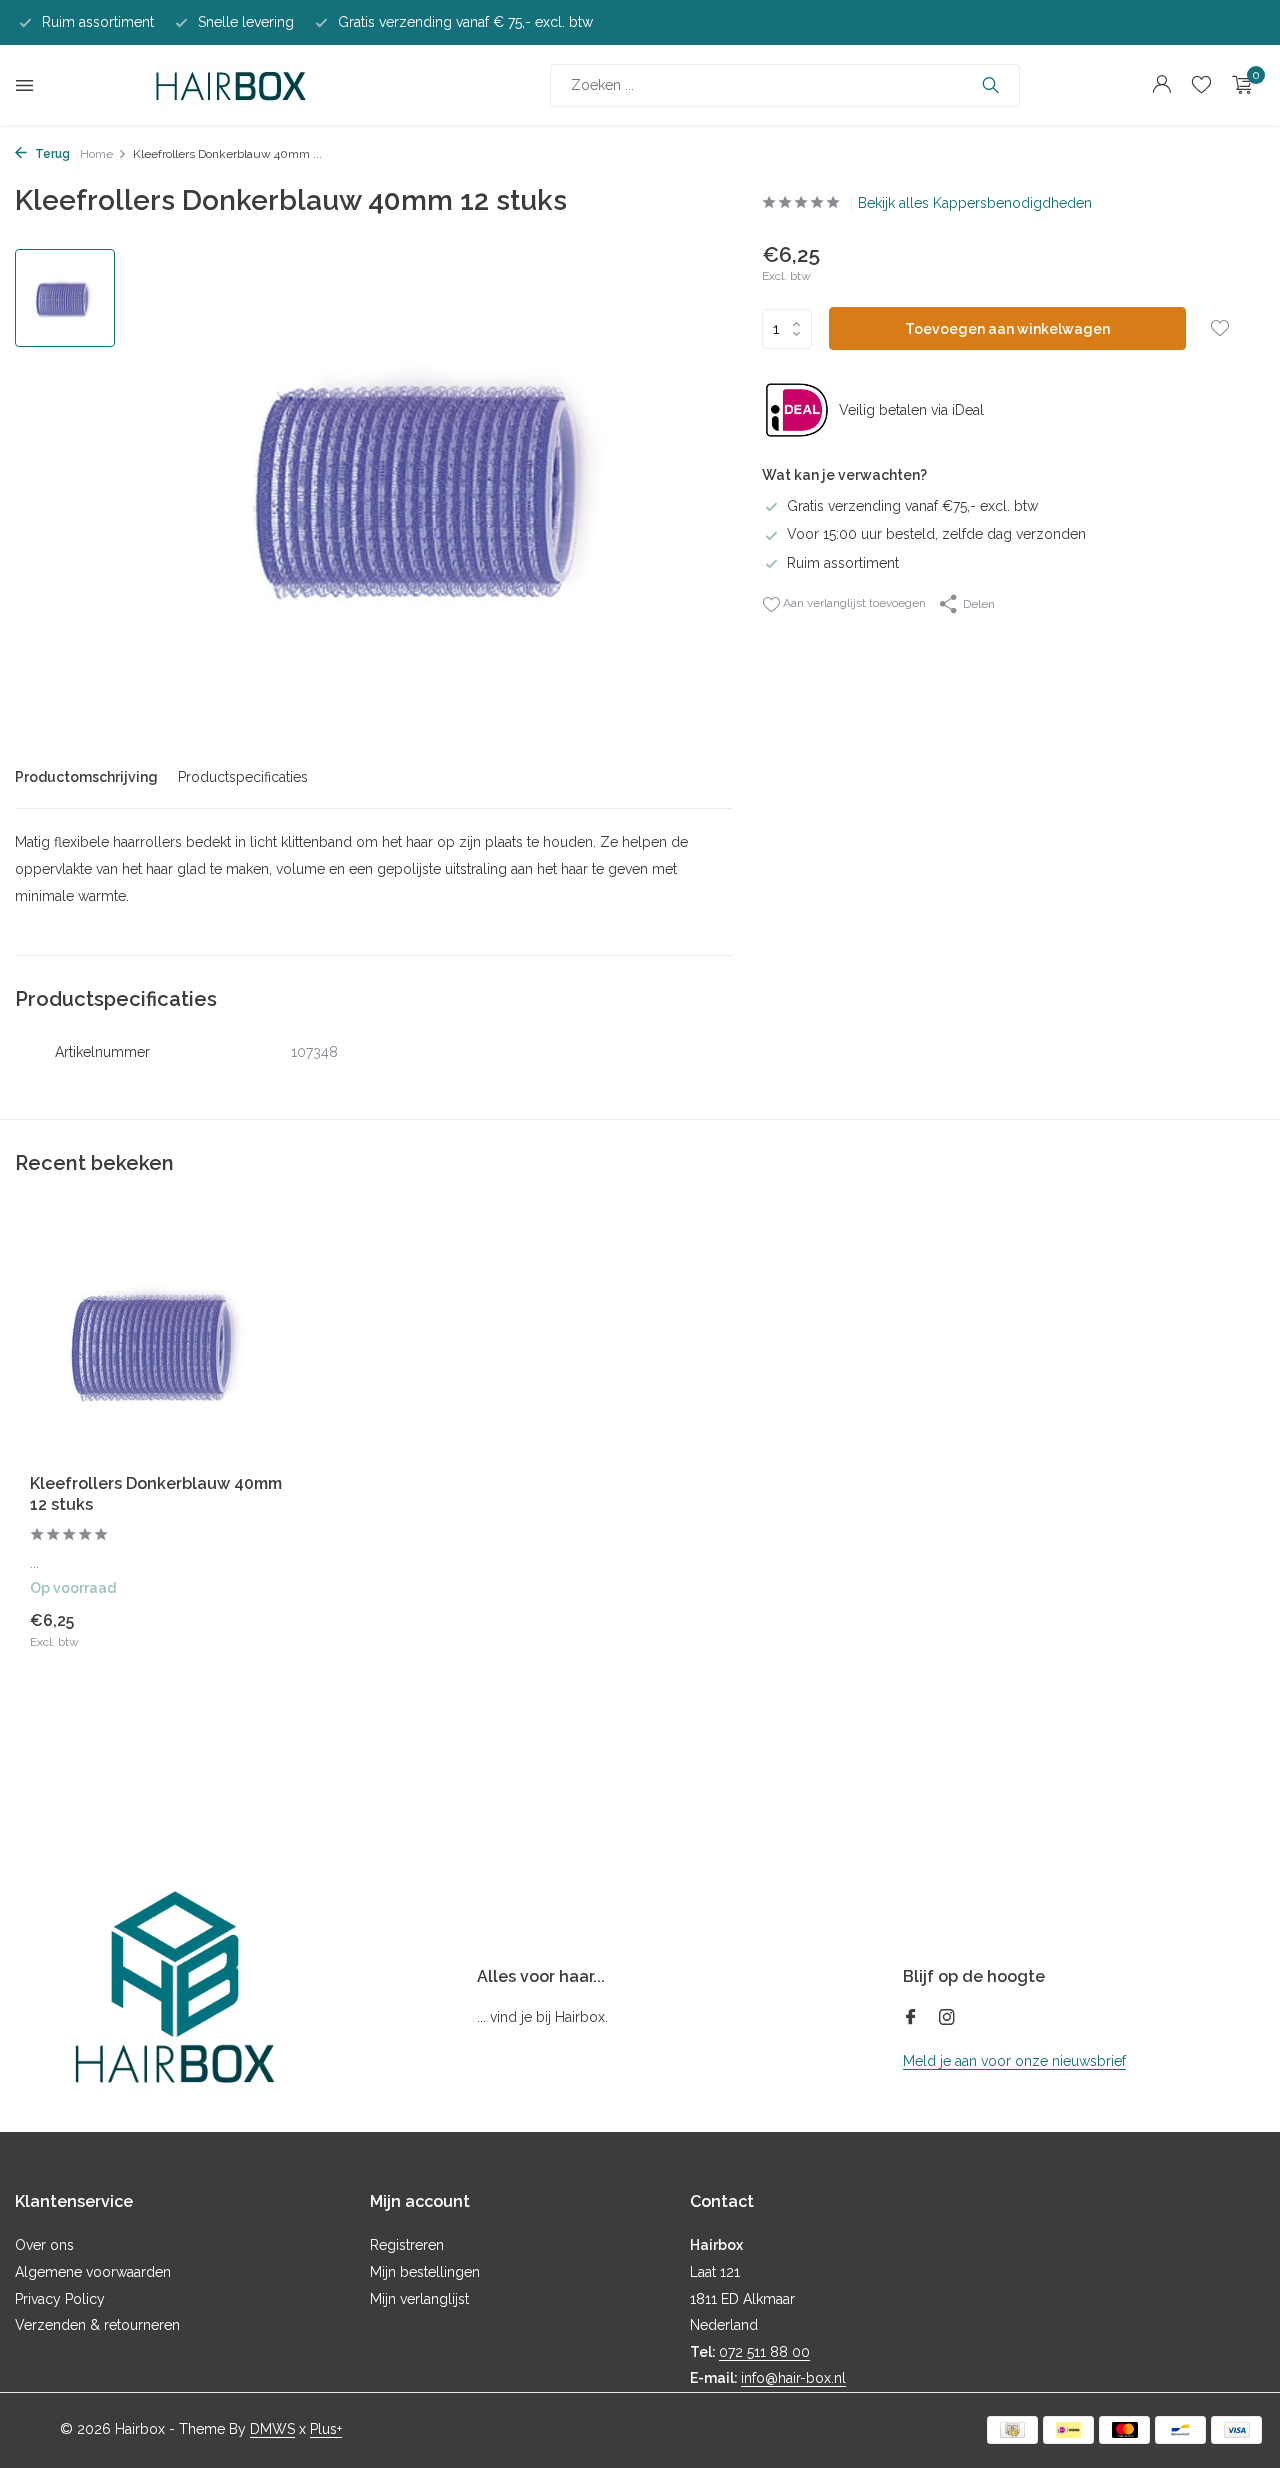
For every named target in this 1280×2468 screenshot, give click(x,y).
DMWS (272, 2429)
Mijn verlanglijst (419, 2299)
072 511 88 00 (764, 2352)
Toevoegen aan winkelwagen (1007, 329)
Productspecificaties (243, 777)
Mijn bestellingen (425, 2272)
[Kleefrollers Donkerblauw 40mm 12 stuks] (160, 1342)
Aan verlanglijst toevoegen (853, 603)
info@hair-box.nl (793, 2378)
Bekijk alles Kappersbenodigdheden (975, 203)
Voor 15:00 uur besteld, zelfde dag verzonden (936, 534)
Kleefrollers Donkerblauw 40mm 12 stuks (156, 1494)
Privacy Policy (60, 2299)
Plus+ (326, 2429)
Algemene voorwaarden (93, 2272)
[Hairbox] (231, 85)
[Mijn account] (1161, 85)
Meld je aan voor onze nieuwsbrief (1014, 2061)
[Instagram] (947, 2019)
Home (96, 154)
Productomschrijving (86, 777)
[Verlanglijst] (1201, 85)
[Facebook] (911, 2019)
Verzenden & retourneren (97, 2325)
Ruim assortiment (843, 563)
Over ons (44, 2245)
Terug (51, 154)
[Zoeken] (990, 85)
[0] (1237, 85)
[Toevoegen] (255, 1629)
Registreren (407, 2245)
